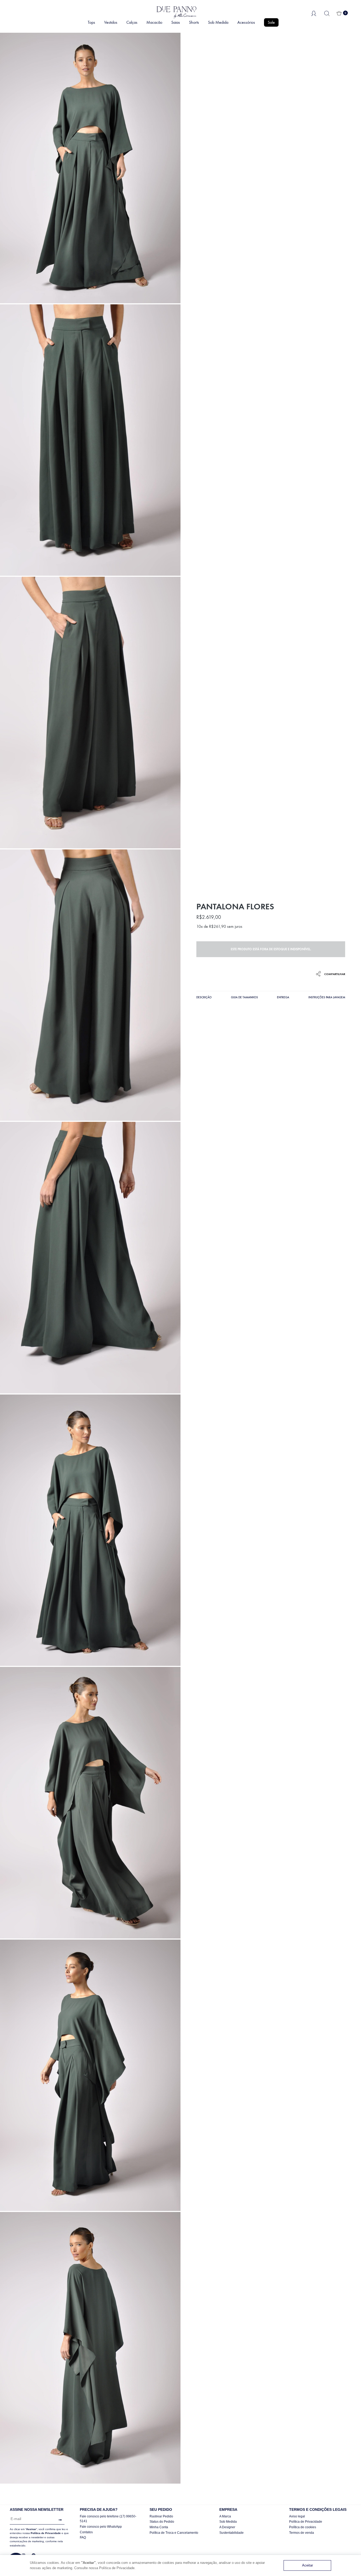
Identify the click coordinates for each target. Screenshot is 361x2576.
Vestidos (111, 22)
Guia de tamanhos (244, 997)
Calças (132, 22)
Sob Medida (218, 22)
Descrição (204, 997)
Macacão (154, 22)
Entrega (283, 997)
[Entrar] (314, 13)
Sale (271, 22)
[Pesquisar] (327, 13)
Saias (176, 22)
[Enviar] (59, 2520)
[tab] (204, 998)
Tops (91, 22)
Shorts (194, 22)
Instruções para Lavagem (327, 997)
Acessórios (246, 22)
